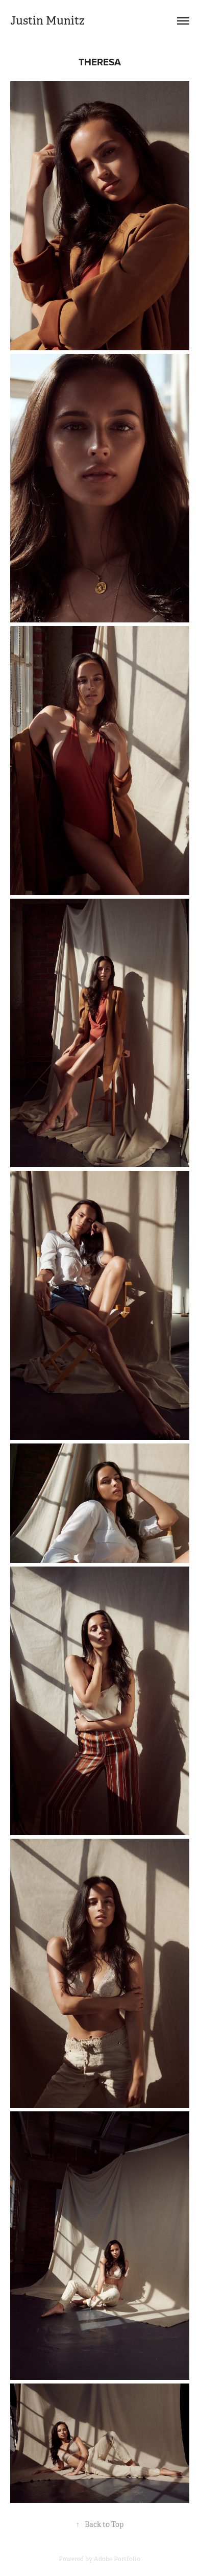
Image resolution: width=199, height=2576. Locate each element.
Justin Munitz (47, 21)
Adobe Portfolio (117, 2559)
